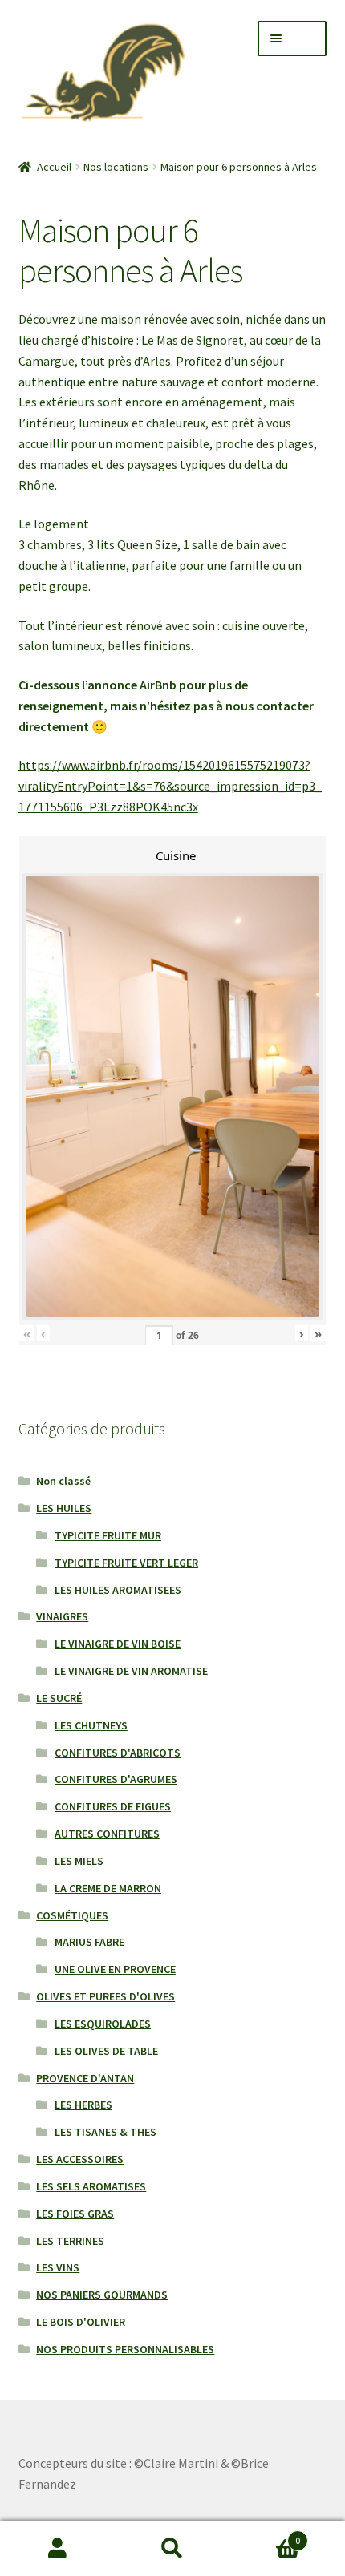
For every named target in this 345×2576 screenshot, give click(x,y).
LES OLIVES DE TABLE (106, 2051)
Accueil (54, 167)
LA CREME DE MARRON (108, 1888)
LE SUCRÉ (59, 1698)
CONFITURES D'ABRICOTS (118, 1753)
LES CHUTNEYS (91, 1725)
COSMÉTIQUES (72, 1915)
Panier (266, 2535)
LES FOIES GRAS (75, 2214)
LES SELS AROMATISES (91, 2186)
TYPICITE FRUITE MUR (108, 1535)
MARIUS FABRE (89, 1942)
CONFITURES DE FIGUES (113, 1806)
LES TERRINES (70, 2241)
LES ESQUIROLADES (103, 2024)
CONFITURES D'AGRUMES (116, 1779)
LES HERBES (83, 2105)
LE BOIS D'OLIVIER (81, 2322)
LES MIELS (79, 1861)
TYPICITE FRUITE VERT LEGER (126, 1563)
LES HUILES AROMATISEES (118, 1590)
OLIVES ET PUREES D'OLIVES (106, 1996)
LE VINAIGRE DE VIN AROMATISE (131, 1671)
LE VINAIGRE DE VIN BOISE (118, 1644)
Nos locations (116, 167)
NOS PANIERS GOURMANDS (102, 2295)
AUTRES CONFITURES (107, 1834)
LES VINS (58, 2267)
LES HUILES (64, 1508)
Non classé (63, 1481)
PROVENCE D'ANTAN (85, 2078)
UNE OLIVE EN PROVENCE (115, 1969)
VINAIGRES (62, 1616)
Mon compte (57, 2549)
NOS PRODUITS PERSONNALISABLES (125, 2349)
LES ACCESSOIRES (80, 2159)
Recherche (172, 2549)
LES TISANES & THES (106, 2132)
